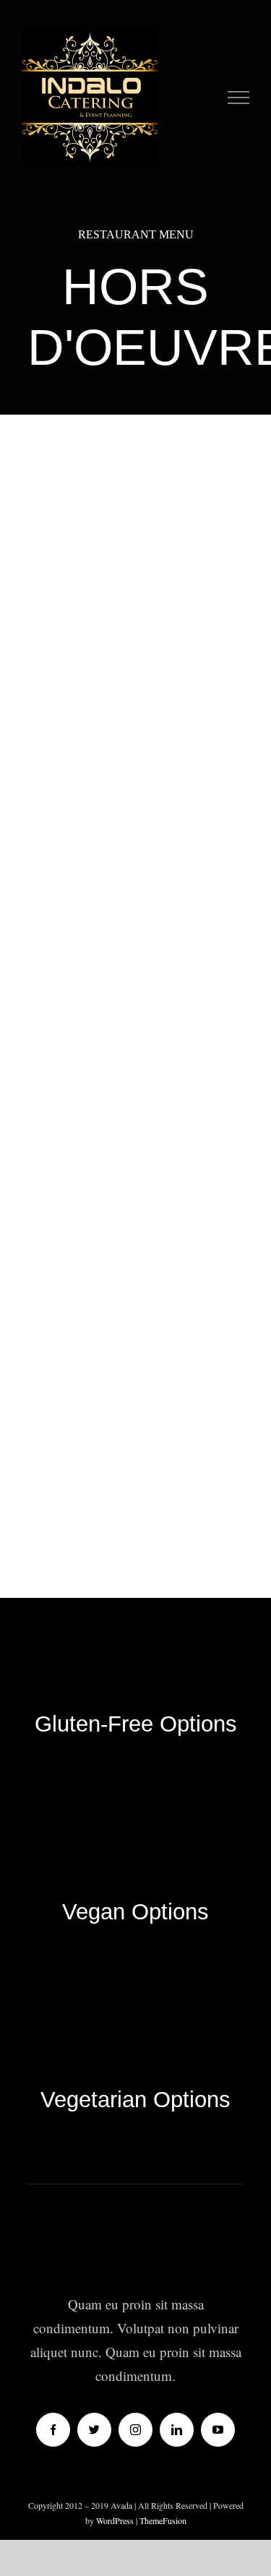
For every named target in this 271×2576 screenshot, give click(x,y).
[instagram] (135, 2430)
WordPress (116, 2520)
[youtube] (218, 2430)
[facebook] (53, 2430)
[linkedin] (177, 2430)
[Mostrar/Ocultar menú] (239, 98)
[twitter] (94, 2430)
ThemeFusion (163, 2520)
